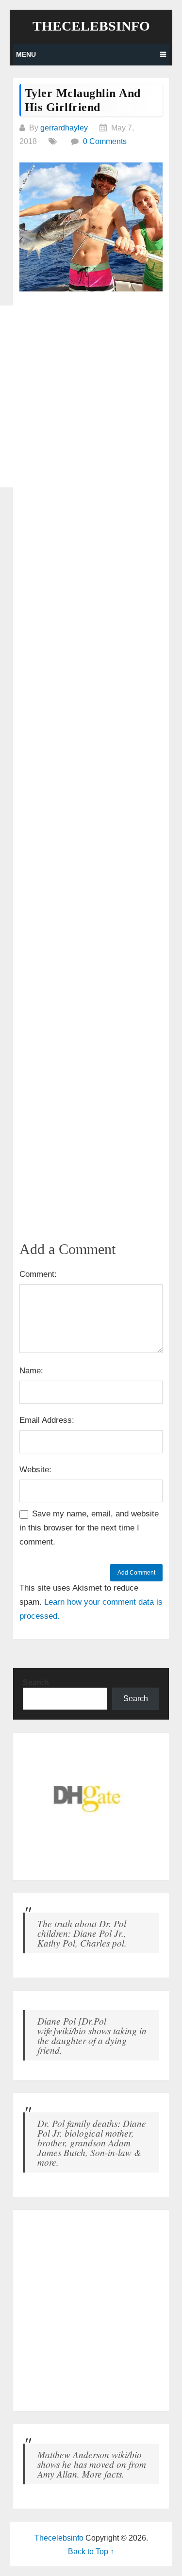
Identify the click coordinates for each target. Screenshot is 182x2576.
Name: (31, 1371)
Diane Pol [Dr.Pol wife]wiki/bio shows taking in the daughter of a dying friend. (92, 2035)
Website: (35, 1470)
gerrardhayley (64, 128)
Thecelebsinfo (91, 26)
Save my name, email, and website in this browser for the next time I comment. (89, 1528)
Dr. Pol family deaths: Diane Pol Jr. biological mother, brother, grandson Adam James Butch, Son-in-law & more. (92, 2142)
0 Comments (105, 141)
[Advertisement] (91, 396)
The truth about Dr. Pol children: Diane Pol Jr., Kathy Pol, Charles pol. (82, 1933)
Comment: (38, 1274)
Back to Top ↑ (91, 2552)
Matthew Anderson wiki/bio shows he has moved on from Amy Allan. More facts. (92, 2464)
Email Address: (47, 1420)
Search (36, 1682)
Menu (26, 54)
